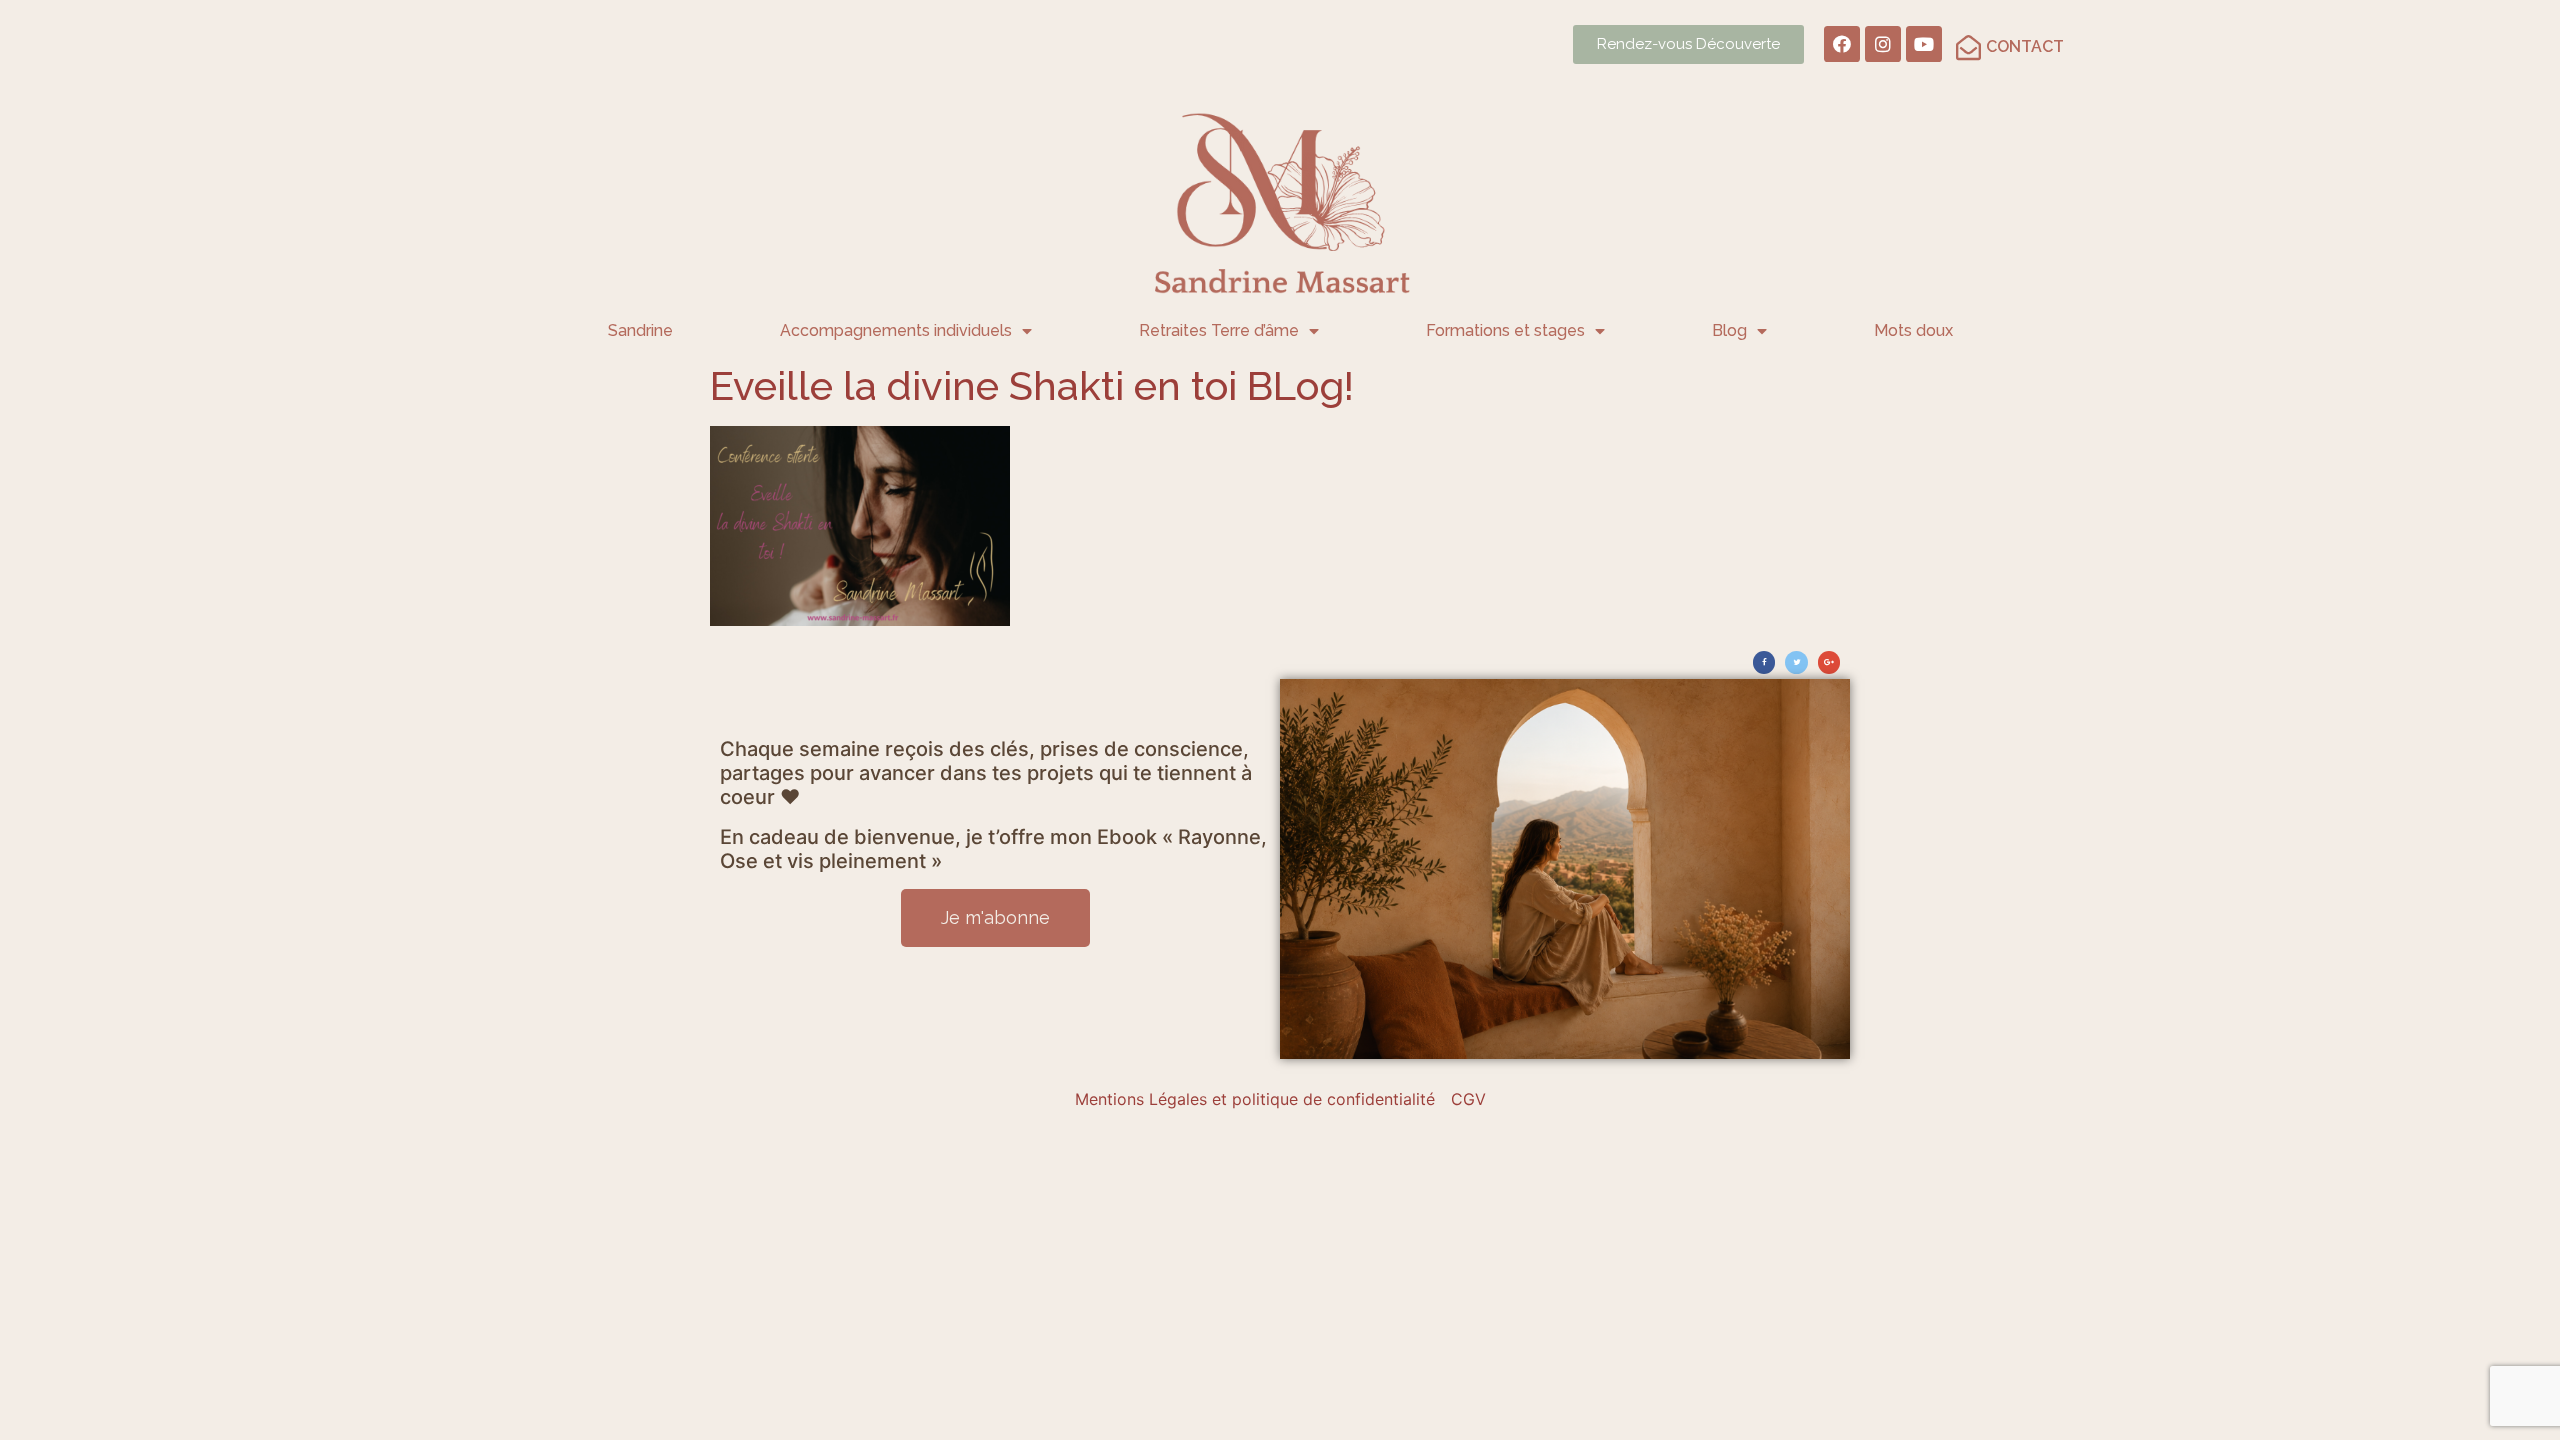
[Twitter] (1796, 662)
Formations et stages (1505, 330)
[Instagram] (1883, 44)
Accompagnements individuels (896, 330)
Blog (1729, 330)
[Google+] (1829, 662)
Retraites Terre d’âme (1219, 330)
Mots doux (1913, 330)
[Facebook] (1842, 44)
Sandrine (640, 330)
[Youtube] (1924, 44)
